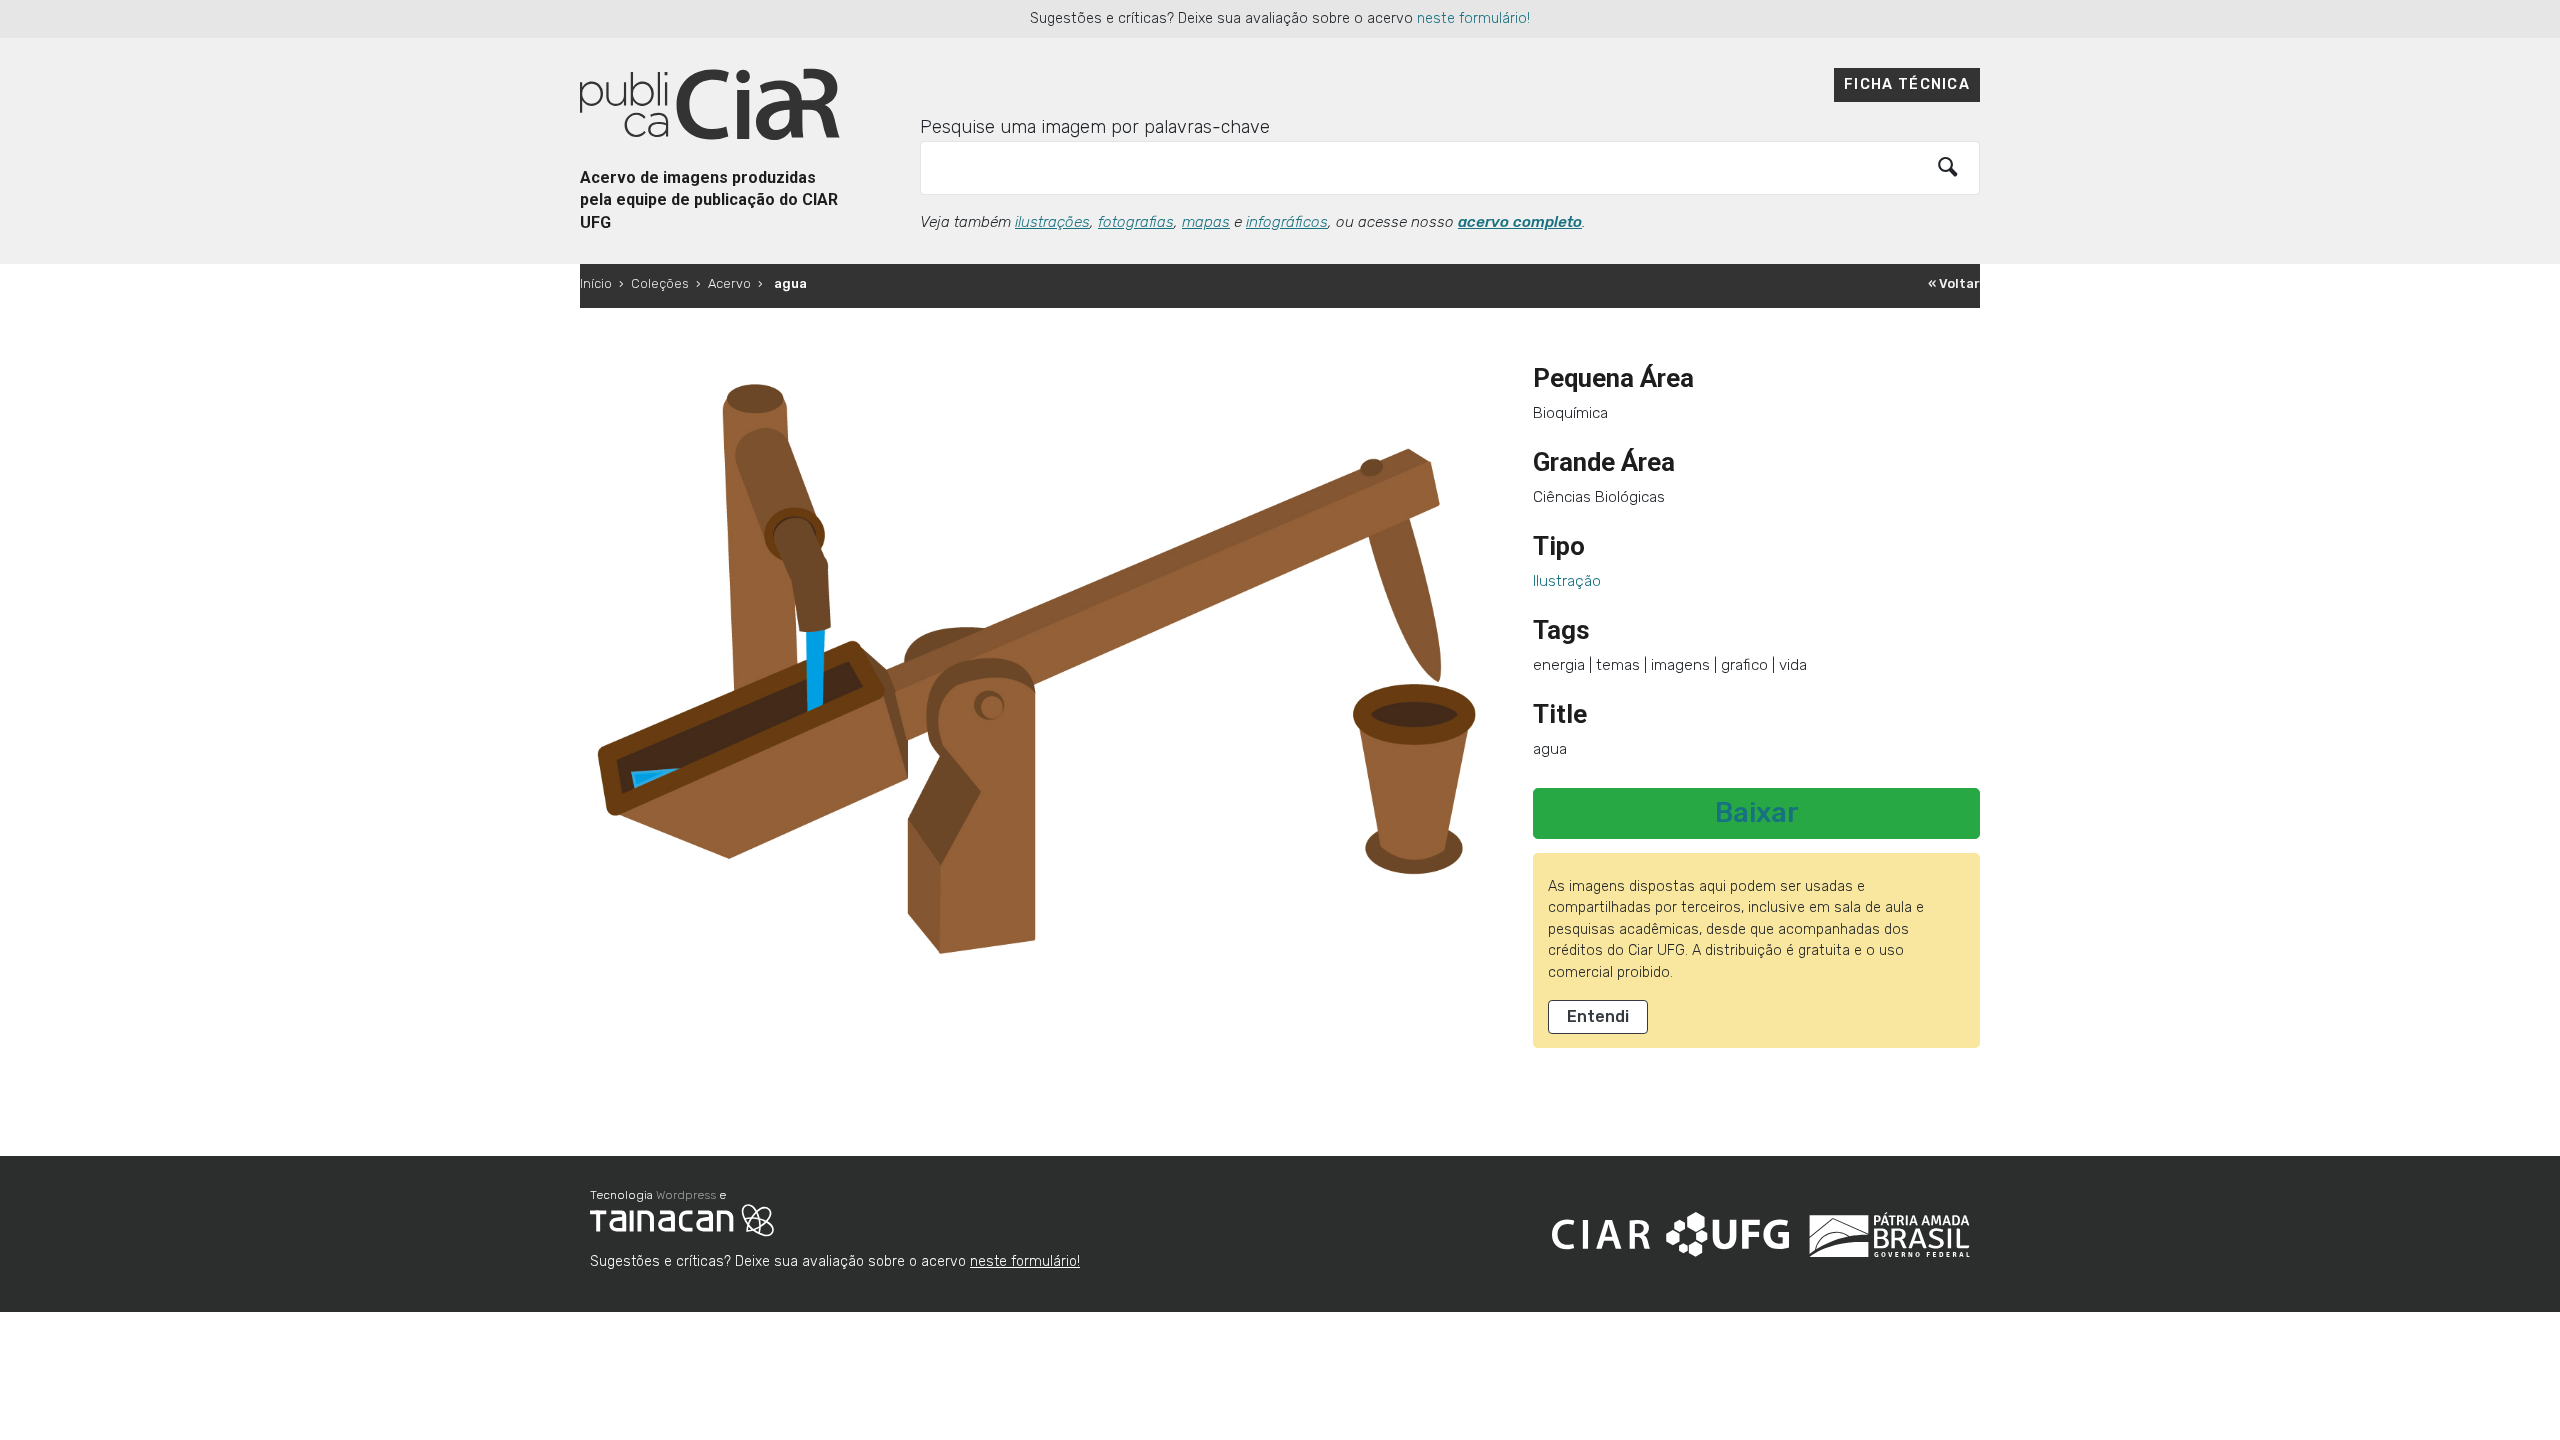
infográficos (1287, 222)
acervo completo (1520, 222)
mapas (1206, 222)
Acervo (729, 283)
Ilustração (1567, 581)
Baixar (1757, 813)
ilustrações (1052, 222)
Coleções (660, 283)
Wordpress (686, 1195)
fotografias (1136, 222)
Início (596, 283)
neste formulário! (1473, 18)
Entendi (1598, 1016)
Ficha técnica (1907, 84)
